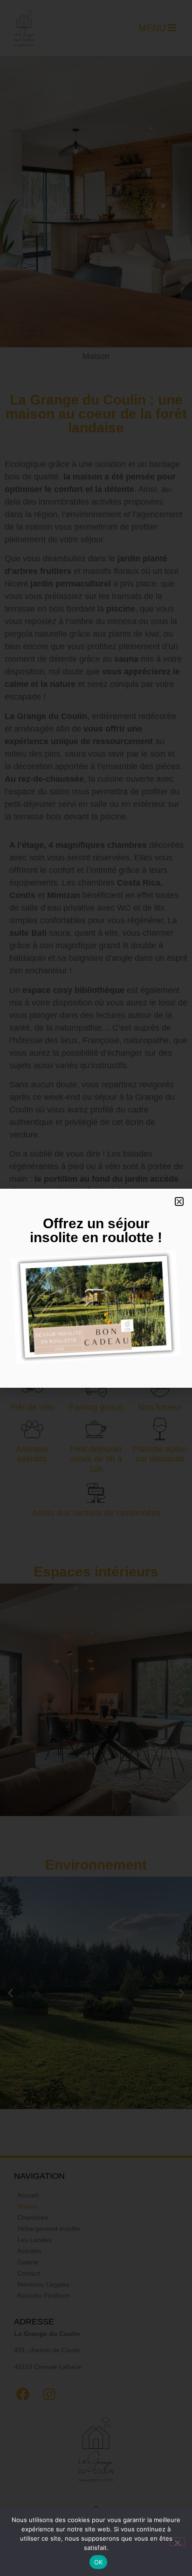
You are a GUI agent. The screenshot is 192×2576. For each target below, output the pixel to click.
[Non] (177, 2542)
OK (99, 2562)
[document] (96, 1288)
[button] (179, 1201)
